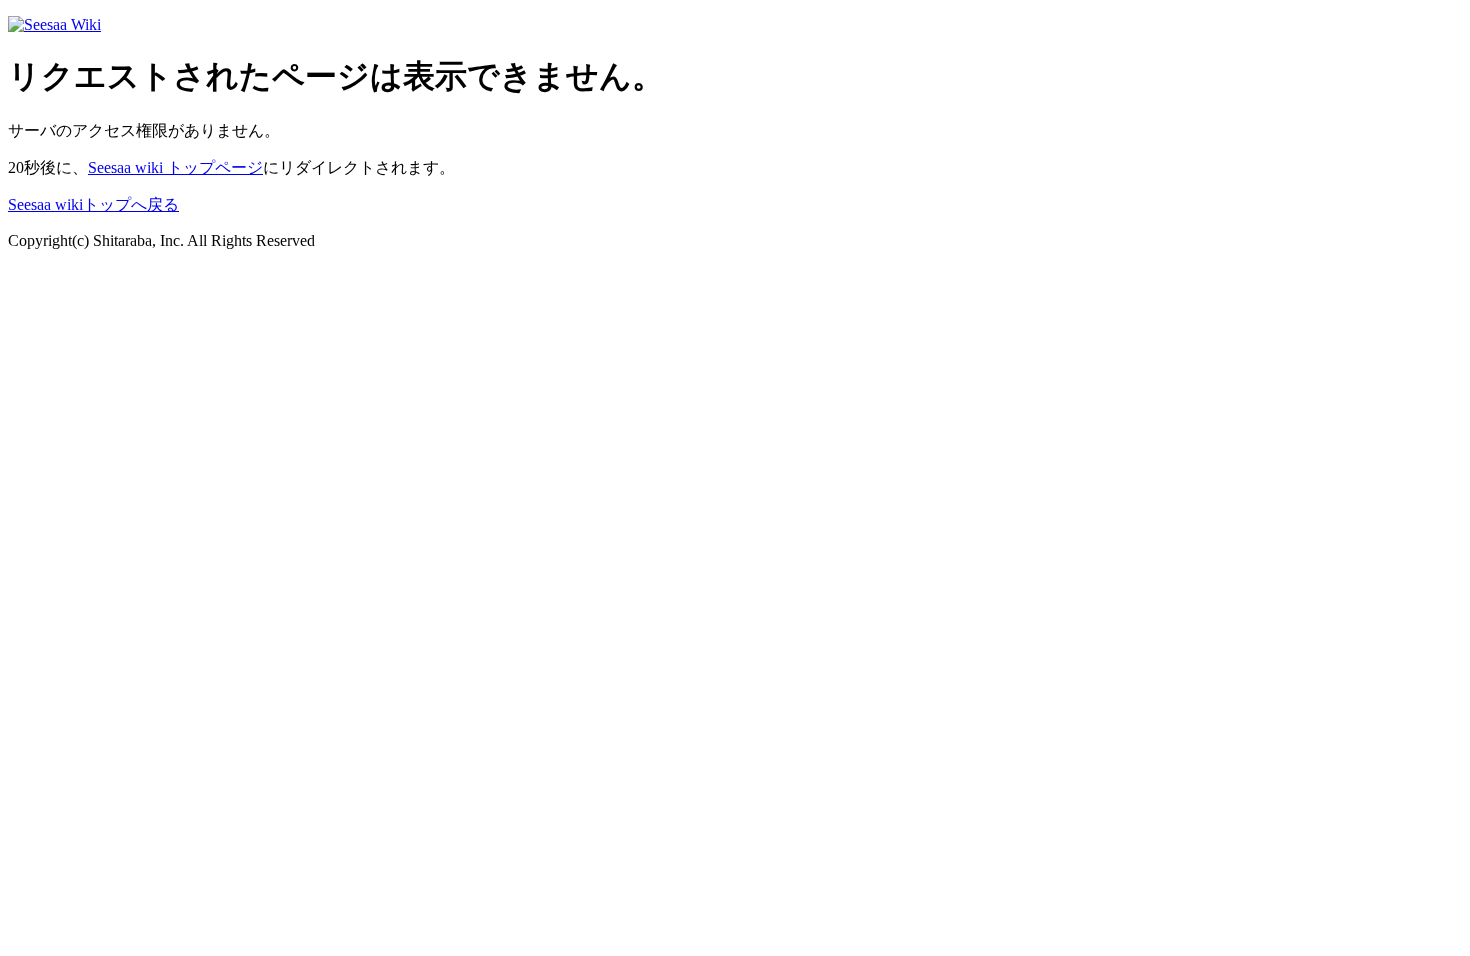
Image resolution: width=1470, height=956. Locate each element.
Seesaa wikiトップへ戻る (93, 204)
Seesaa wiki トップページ (175, 167)
